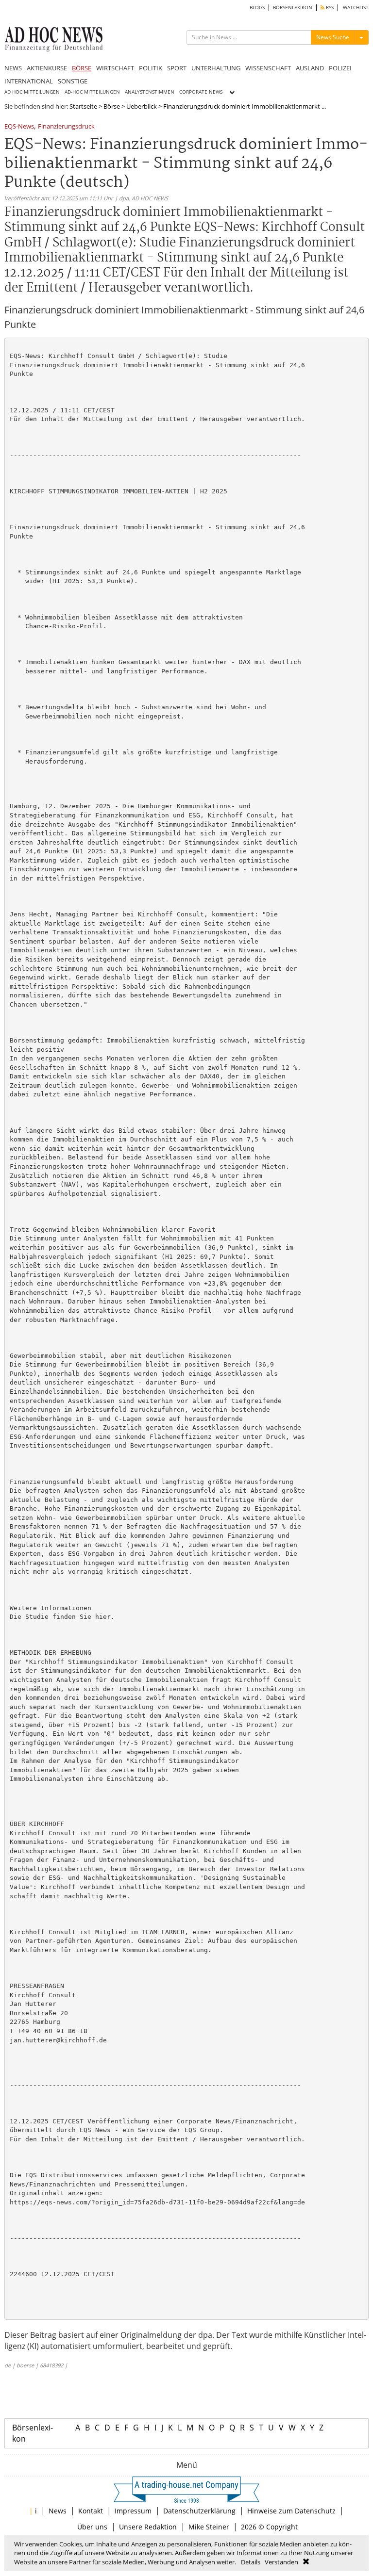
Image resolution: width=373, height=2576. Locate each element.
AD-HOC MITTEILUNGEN (92, 92)
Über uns (92, 2527)
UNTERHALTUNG (216, 68)
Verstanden (281, 2562)
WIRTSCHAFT (115, 68)
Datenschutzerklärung (199, 2511)
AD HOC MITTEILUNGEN (32, 92)
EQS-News (19, 127)
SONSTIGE (73, 81)
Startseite (83, 106)
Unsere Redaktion (148, 2527)
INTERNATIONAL (29, 81)
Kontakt (91, 2511)
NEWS (13, 68)
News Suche (333, 37)
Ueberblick (142, 106)
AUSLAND (310, 68)
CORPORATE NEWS (201, 92)
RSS (329, 8)
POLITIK (151, 68)
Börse (112, 106)
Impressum (133, 2511)
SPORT (177, 68)
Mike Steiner (209, 2527)
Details (251, 2562)
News (58, 2511)
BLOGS (257, 8)
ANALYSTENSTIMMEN (150, 92)
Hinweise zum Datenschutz (291, 2511)
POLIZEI (340, 68)
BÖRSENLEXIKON (293, 8)
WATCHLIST (356, 8)
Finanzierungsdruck (66, 127)
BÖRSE (82, 68)
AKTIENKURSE (47, 68)
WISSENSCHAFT (268, 68)
